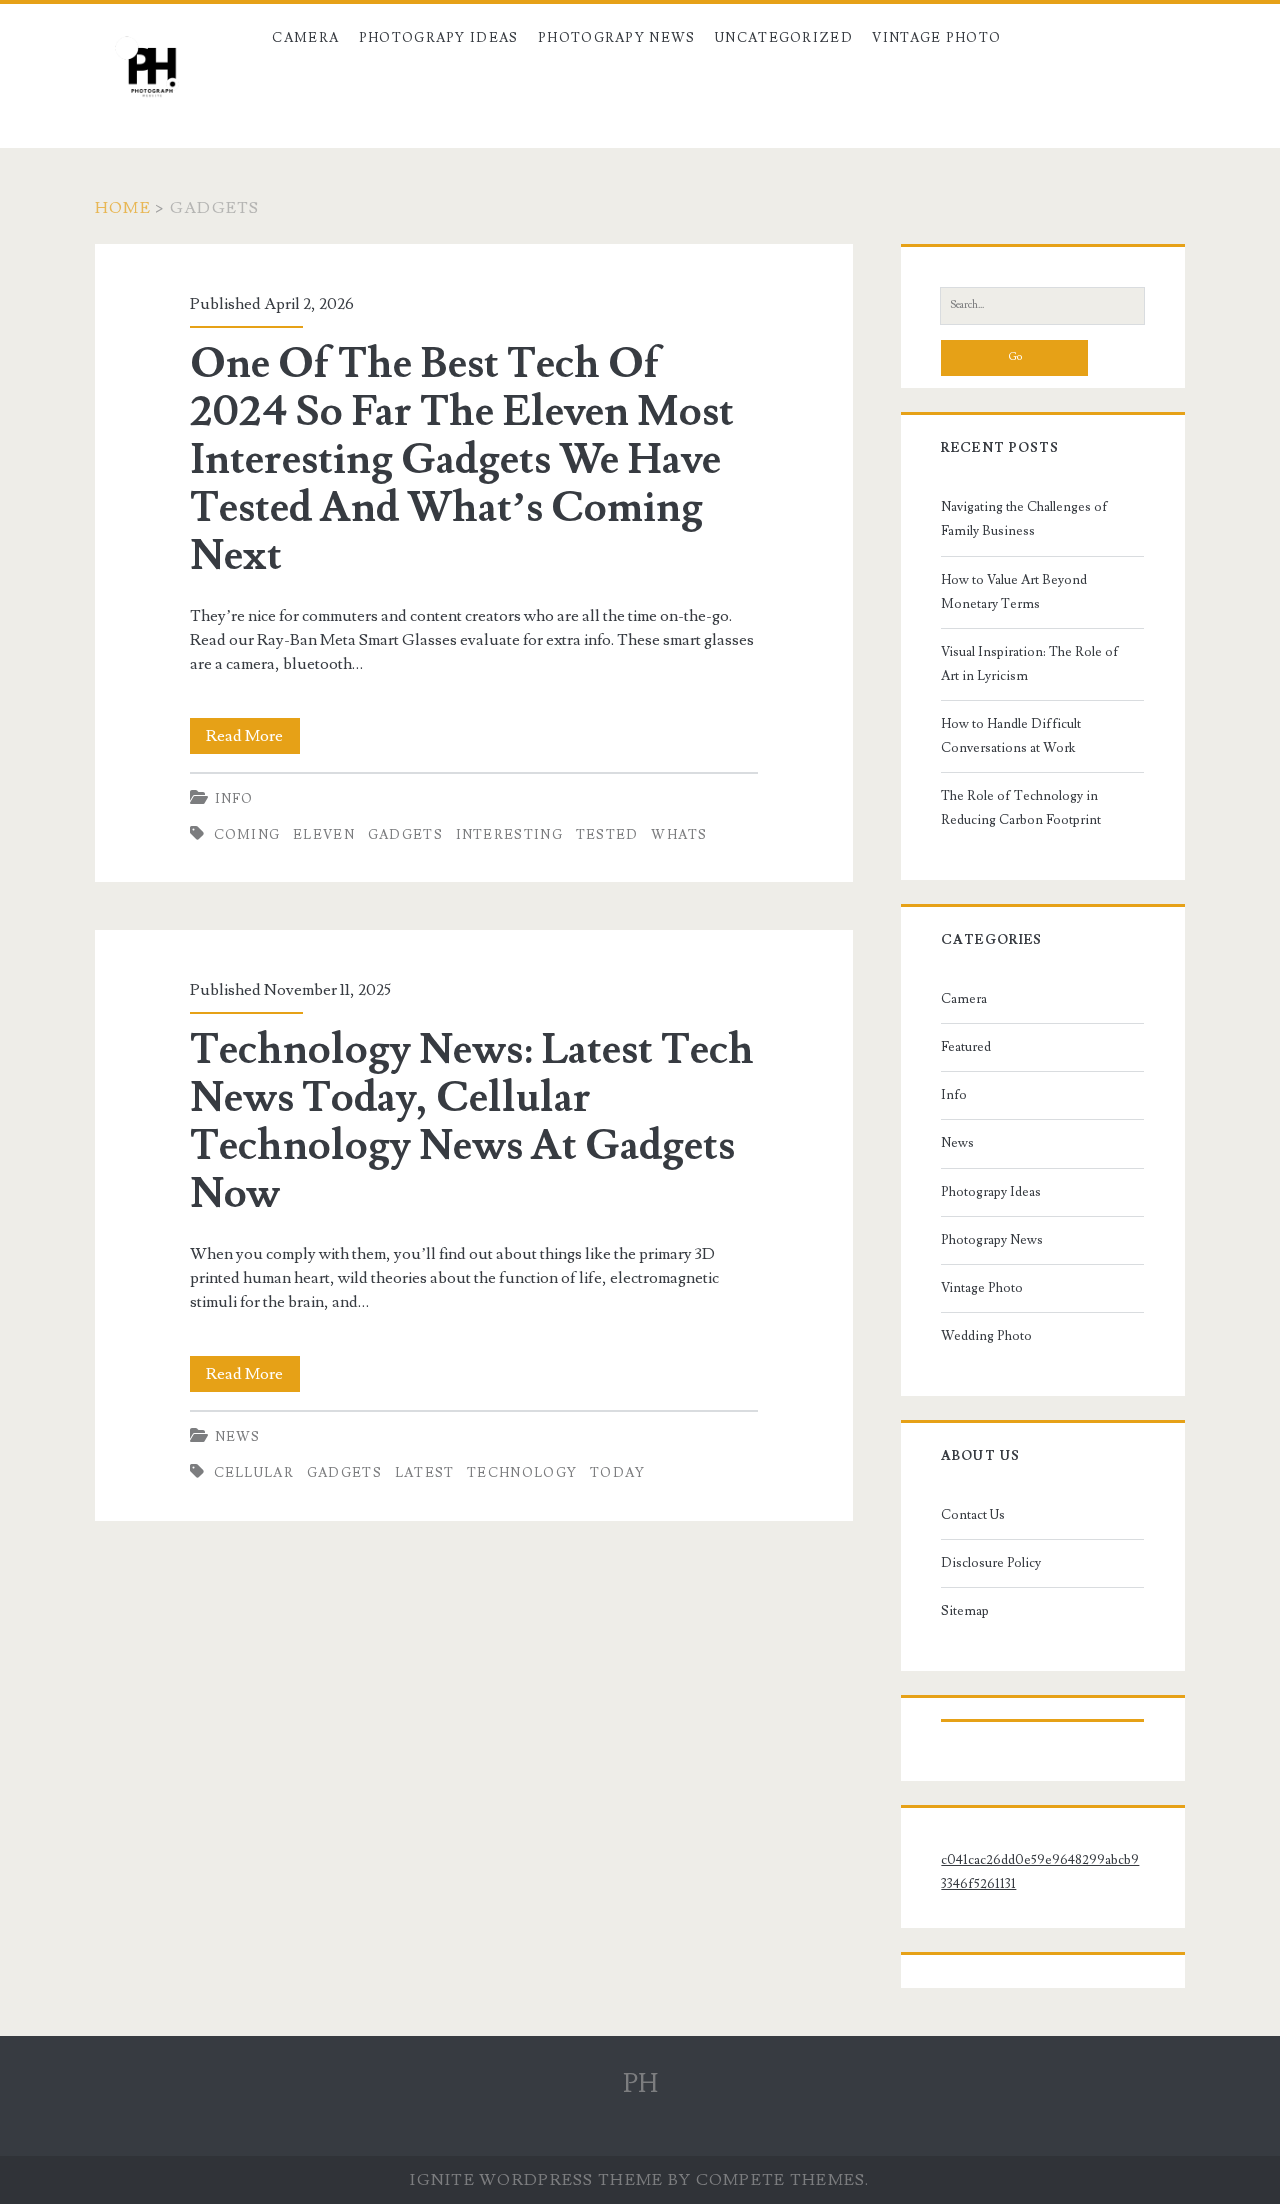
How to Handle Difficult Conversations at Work (1011, 736)
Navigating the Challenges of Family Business (1024, 519)
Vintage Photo (936, 38)
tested (607, 835)
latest (425, 1473)
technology (522, 1473)
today (618, 1473)
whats (679, 835)
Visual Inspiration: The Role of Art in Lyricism (1030, 664)
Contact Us (973, 1515)
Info (234, 799)
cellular (254, 1473)
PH (640, 2084)
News (238, 1437)
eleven (324, 835)
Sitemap (965, 1611)
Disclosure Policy (991, 1563)
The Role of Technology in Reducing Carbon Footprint (1021, 808)
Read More (253, 739)
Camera (305, 38)
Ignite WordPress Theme (536, 2180)
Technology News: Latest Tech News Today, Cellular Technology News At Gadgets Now (472, 1122)
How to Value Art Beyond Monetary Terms (1014, 592)
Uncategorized (784, 38)
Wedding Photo (986, 1336)
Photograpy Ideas (439, 38)
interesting (509, 835)
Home (123, 208)
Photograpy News (617, 38)
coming (247, 835)
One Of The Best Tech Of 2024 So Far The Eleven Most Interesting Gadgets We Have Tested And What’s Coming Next (462, 460)
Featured (966, 1047)
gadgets (405, 835)
